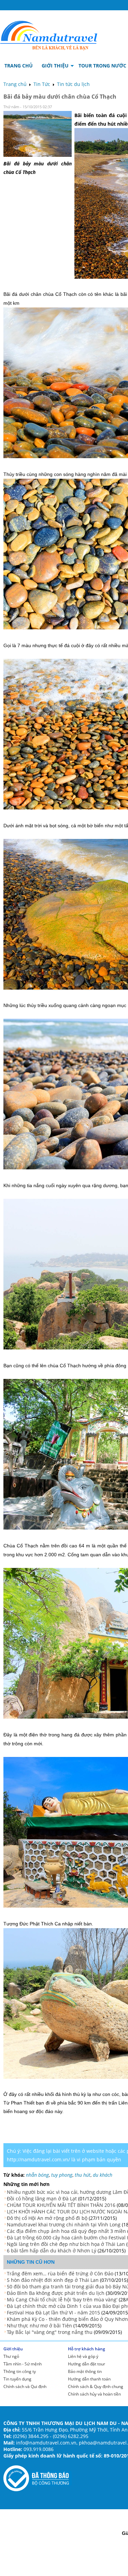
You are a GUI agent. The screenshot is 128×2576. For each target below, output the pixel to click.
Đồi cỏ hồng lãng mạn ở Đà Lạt (42, 2198)
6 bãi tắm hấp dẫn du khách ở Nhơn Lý (52, 2251)
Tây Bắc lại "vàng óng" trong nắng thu (50, 2332)
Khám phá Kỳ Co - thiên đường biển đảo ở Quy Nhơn (67, 2319)
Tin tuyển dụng (17, 2379)
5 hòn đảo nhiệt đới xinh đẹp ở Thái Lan (53, 2280)
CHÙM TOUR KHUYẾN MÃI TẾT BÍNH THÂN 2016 (61, 2205)
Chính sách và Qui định (25, 2386)
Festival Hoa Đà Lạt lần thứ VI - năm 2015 (53, 2313)
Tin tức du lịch (73, 84)
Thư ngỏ (11, 2356)
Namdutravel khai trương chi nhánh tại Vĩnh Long (64, 2225)
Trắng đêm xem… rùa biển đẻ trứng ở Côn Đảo (60, 2273)
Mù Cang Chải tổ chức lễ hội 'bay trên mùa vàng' (62, 2299)
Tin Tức (42, 84)
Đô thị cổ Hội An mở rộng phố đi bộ (47, 2218)
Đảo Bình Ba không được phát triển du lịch (56, 2293)
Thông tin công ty (20, 2371)
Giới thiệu (13, 2349)
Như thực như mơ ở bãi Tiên (39, 2326)
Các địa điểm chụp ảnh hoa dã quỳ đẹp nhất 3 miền (66, 2231)
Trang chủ (15, 84)
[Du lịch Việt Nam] (49, 34)
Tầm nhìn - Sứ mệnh (23, 2364)
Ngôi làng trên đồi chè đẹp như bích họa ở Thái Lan (66, 2244)
